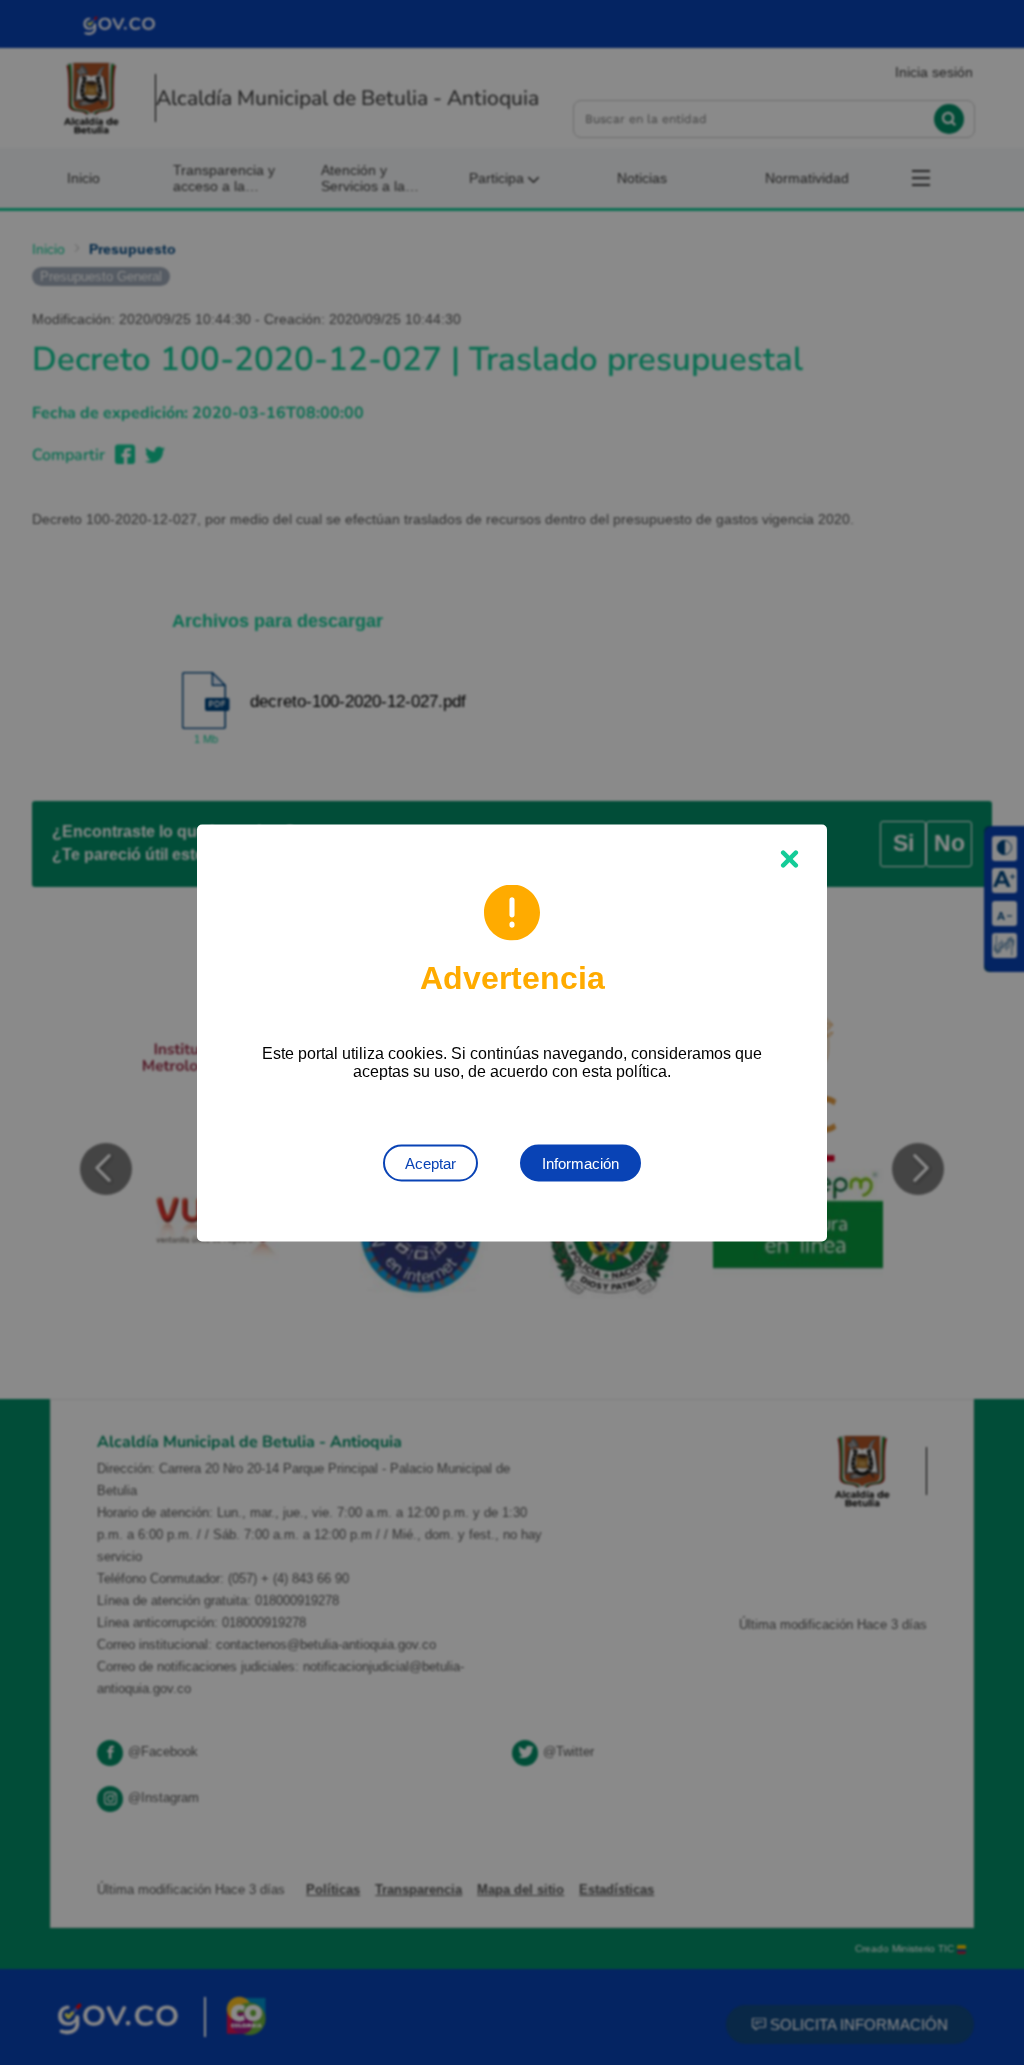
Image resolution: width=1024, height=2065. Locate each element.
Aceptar (430, 1162)
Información (580, 1162)
